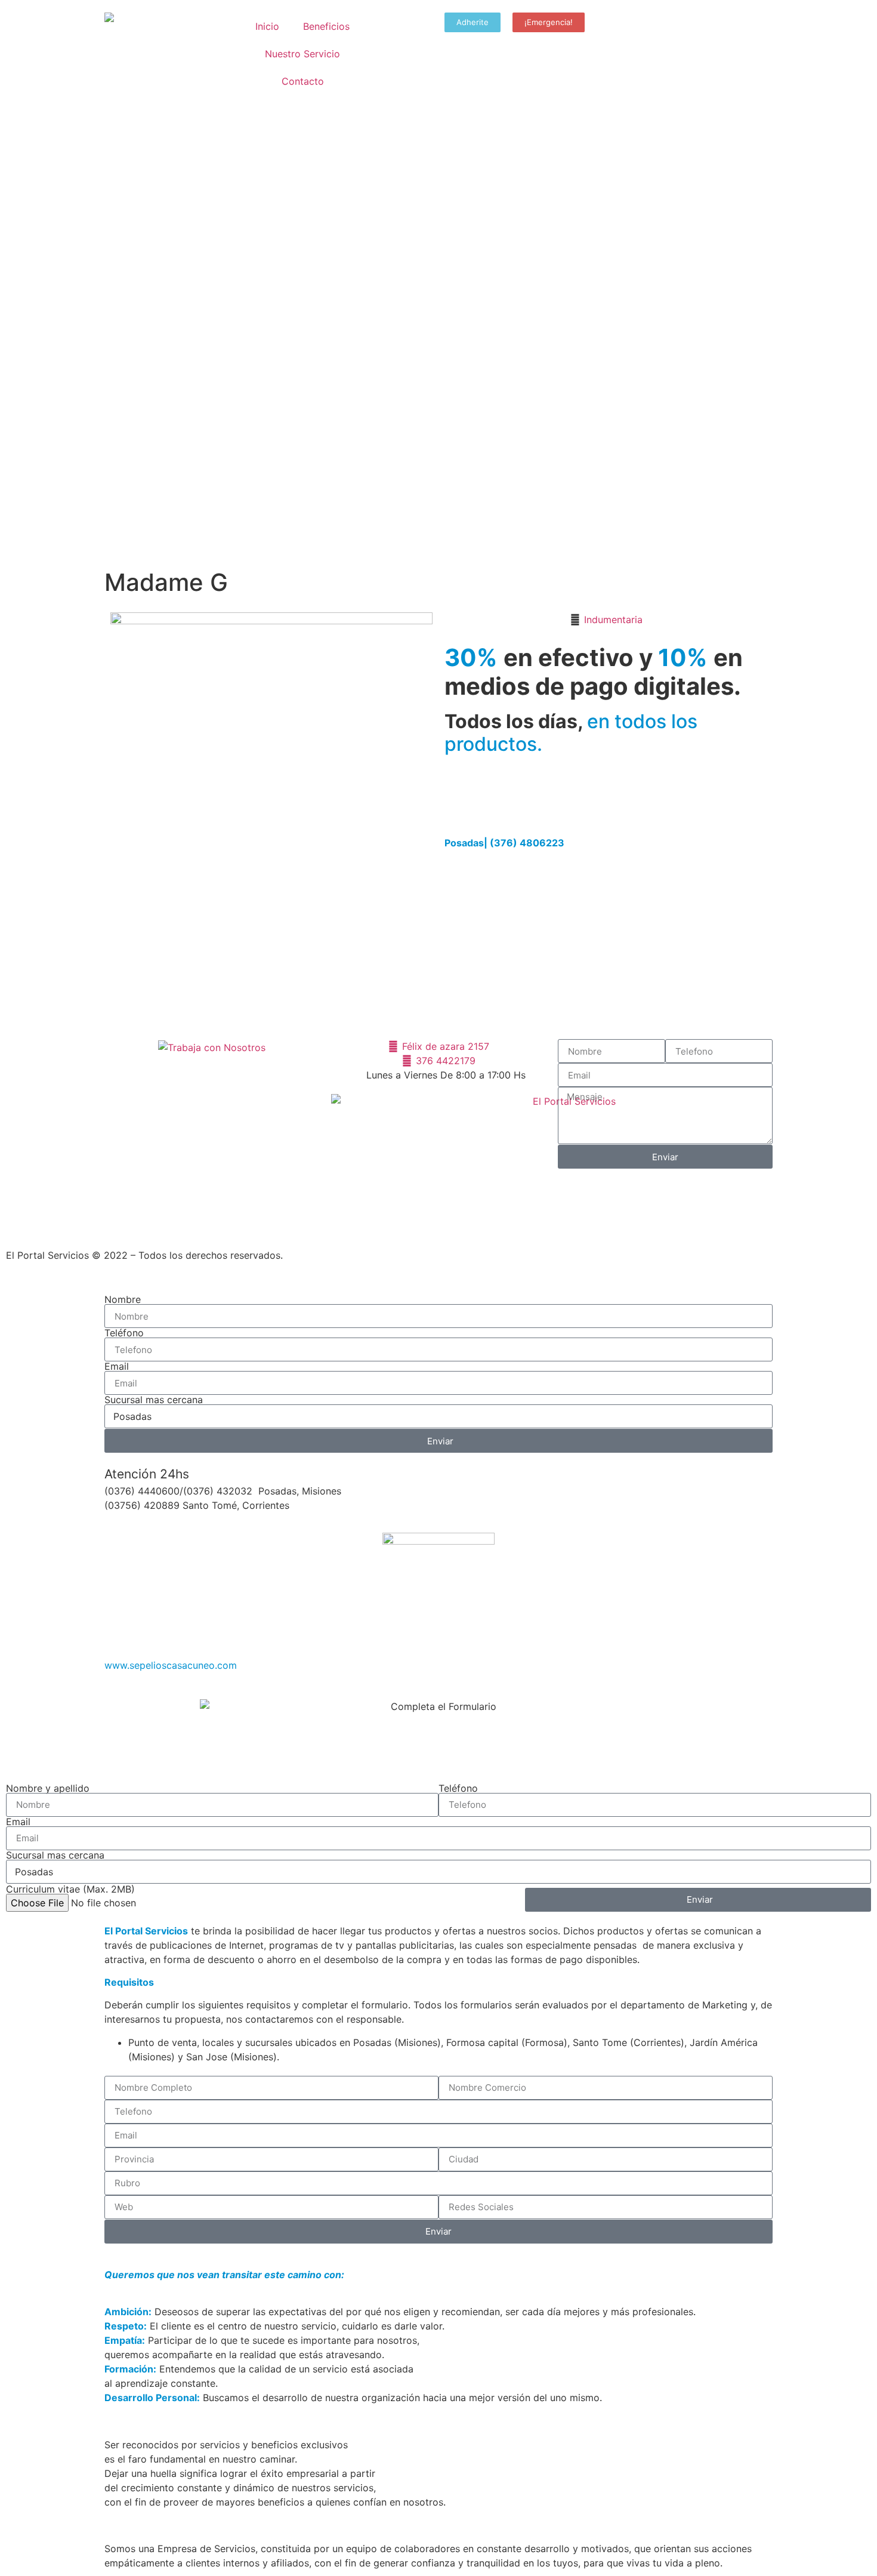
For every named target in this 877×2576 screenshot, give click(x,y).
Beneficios (326, 26)
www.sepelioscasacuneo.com (171, 1665)
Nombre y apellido (48, 1788)
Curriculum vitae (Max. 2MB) (70, 1889)
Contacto (303, 81)
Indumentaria (613, 620)
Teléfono (124, 1333)
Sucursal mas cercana (154, 1400)
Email (117, 1366)
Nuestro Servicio (302, 54)
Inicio (267, 26)
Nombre (123, 1299)
